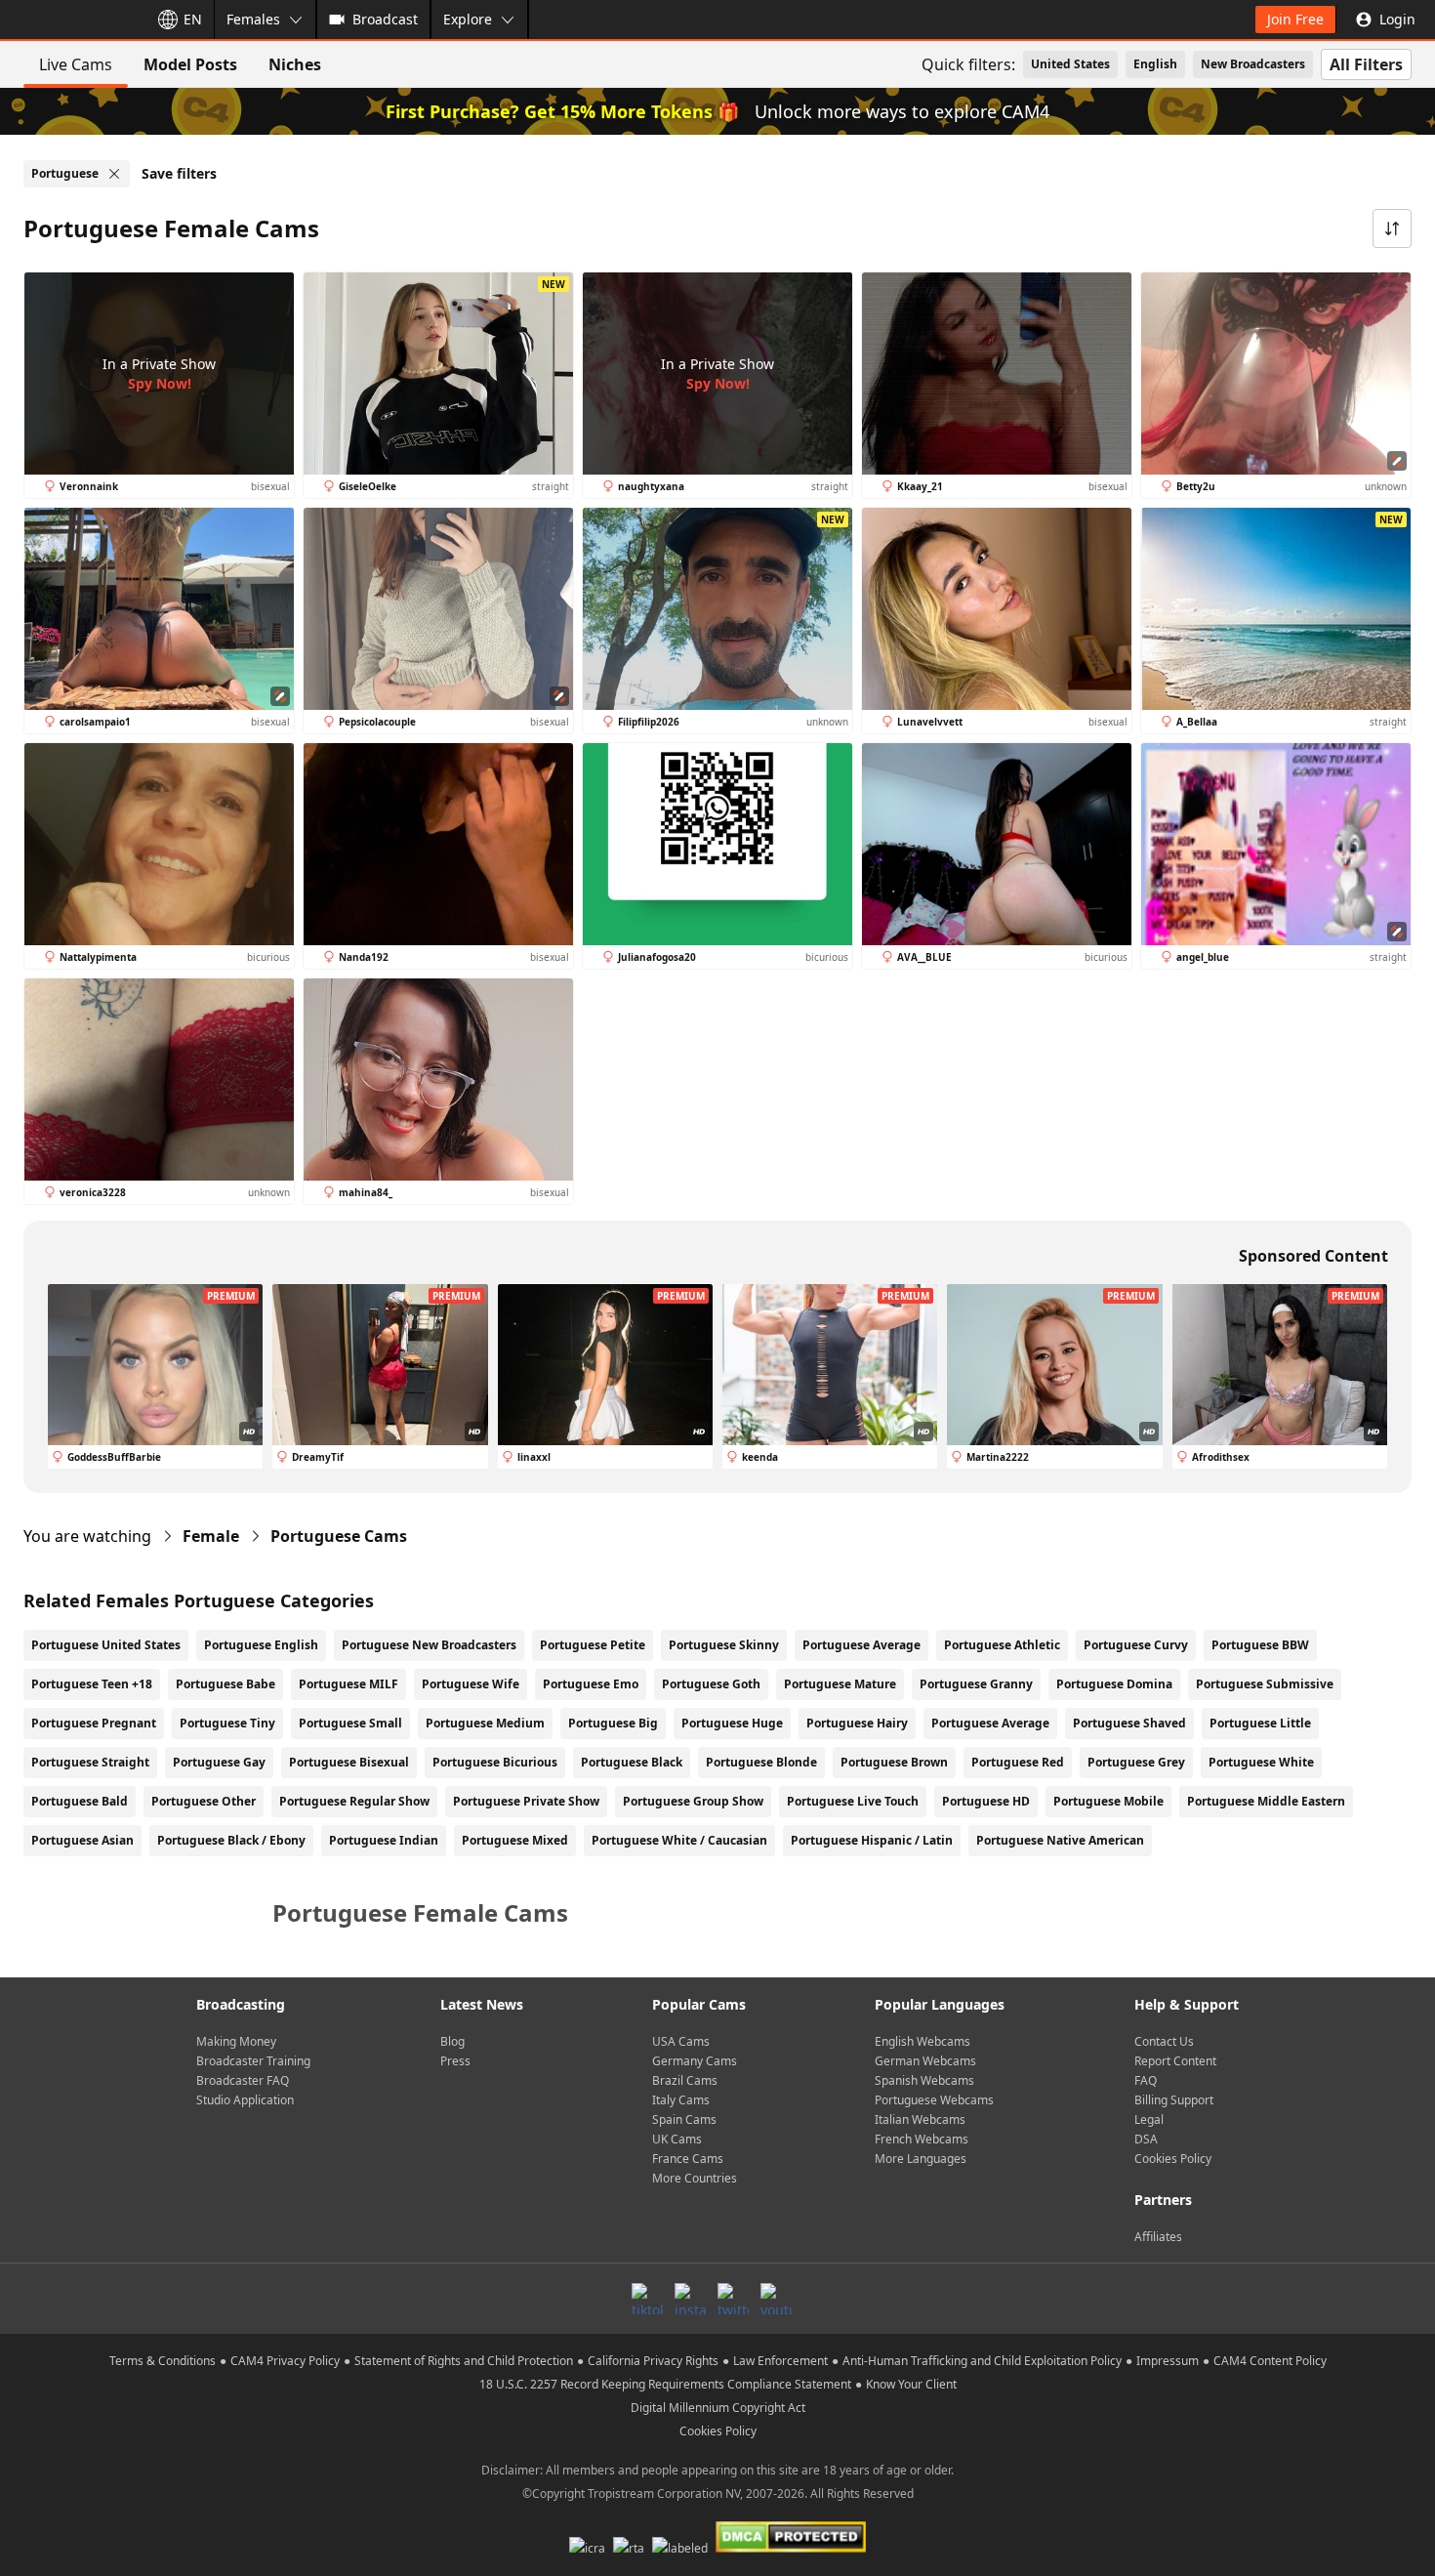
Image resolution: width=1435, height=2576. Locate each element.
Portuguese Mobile (1108, 1801)
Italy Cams (681, 2100)
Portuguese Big (613, 1723)
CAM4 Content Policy (1270, 2361)
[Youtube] (776, 2299)
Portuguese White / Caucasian (679, 1840)
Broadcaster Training (253, 2061)
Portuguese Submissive (1265, 1684)
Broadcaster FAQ (243, 2080)
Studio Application (245, 2100)
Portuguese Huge (732, 1723)
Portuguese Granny (976, 1684)
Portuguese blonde (761, 1762)
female (211, 1536)
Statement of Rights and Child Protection (464, 2361)
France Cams (688, 2159)
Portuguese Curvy (1136, 1645)
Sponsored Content (1313, 1256)
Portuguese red (1018, 1762)
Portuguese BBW (1260, 1645)
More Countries (695, 2178)
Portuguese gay (219, 1762)
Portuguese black (632, 1762)
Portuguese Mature (840, 1684)
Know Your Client (911, 2384)
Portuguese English (261, 1645)
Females (253, 19)
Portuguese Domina (1114, 1684)
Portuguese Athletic (1002, 1645)
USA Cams (681, 2041)
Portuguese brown (894, 1762)
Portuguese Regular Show (354, 1801)
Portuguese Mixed (515, 1840)
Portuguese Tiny (227, 1723)
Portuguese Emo (591, 1684)
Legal (1149, 2119)
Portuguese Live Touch (853, 1801)
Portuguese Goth (711, 1684)
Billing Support (1174, 2100)
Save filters (179, 173)
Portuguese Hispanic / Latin (872, 1840)
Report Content (1175, 2061)
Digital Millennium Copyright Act (718, 2408)
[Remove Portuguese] (114, 174)
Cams (339, 1536)
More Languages (921, 2159)
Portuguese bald (80, 1801)
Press (455, 2061)
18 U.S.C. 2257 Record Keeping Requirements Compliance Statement (665, 2384)
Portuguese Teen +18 (92, 1684)
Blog (452, 2041)
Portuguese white (1261, 1762)
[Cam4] (70, 20)
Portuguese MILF (348, 1684)
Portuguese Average (861, 1645)
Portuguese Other (204, 1801)
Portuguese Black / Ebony (231, 1840)
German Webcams (925, 2061)
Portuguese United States (106, 1645)
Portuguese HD (986, 1801)
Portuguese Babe (225, 1684)
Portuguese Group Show (693, 1801)
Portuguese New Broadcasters (429, 1645)
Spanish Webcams (924, 2080)
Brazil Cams (685, 2080)
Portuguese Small (350, 1723)
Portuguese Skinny (724, 1645)
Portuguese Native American (1060, 1840)
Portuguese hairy (857, 1723)
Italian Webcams (920, 2119)
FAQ (1146, 2080)
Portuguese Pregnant (94, 1723)
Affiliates (1158, 2237)
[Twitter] (733, 2299)
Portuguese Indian (384, 1840)
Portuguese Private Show (526, 1801)
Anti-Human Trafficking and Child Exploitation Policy (982, 2361)
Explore (468, 19)
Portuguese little (1260, 1723)
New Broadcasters (1253, 64)
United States (1070, 64)
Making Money (236, 2041)
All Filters (1366, 64)
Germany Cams (695, 2061)
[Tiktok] (647, 2299)
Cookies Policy (1173, 2159)
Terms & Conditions (163, 2361)
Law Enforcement (780, 2361)
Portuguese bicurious (495, 1762)
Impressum (1168, 2361)
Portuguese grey (1136, 1762)
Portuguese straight (90, 1762)
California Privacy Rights (653, 2361)
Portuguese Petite (593, 1645)
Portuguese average (990, 1723)
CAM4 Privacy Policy (285, 2361)
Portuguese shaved (1129, 1723)
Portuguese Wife (471, 1684)
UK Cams (677, 2139)
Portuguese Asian (82, 1840)
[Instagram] (690, 2299)
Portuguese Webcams (934, 2100)
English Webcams (922, 2041)
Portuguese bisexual (349, 1762)
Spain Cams (684, 2119)
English (1155, 64)
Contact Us (1164, 2041)
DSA (1146, 2139)
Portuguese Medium (485, 1723)
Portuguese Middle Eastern (1266, 1801)
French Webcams (922, 2139)
